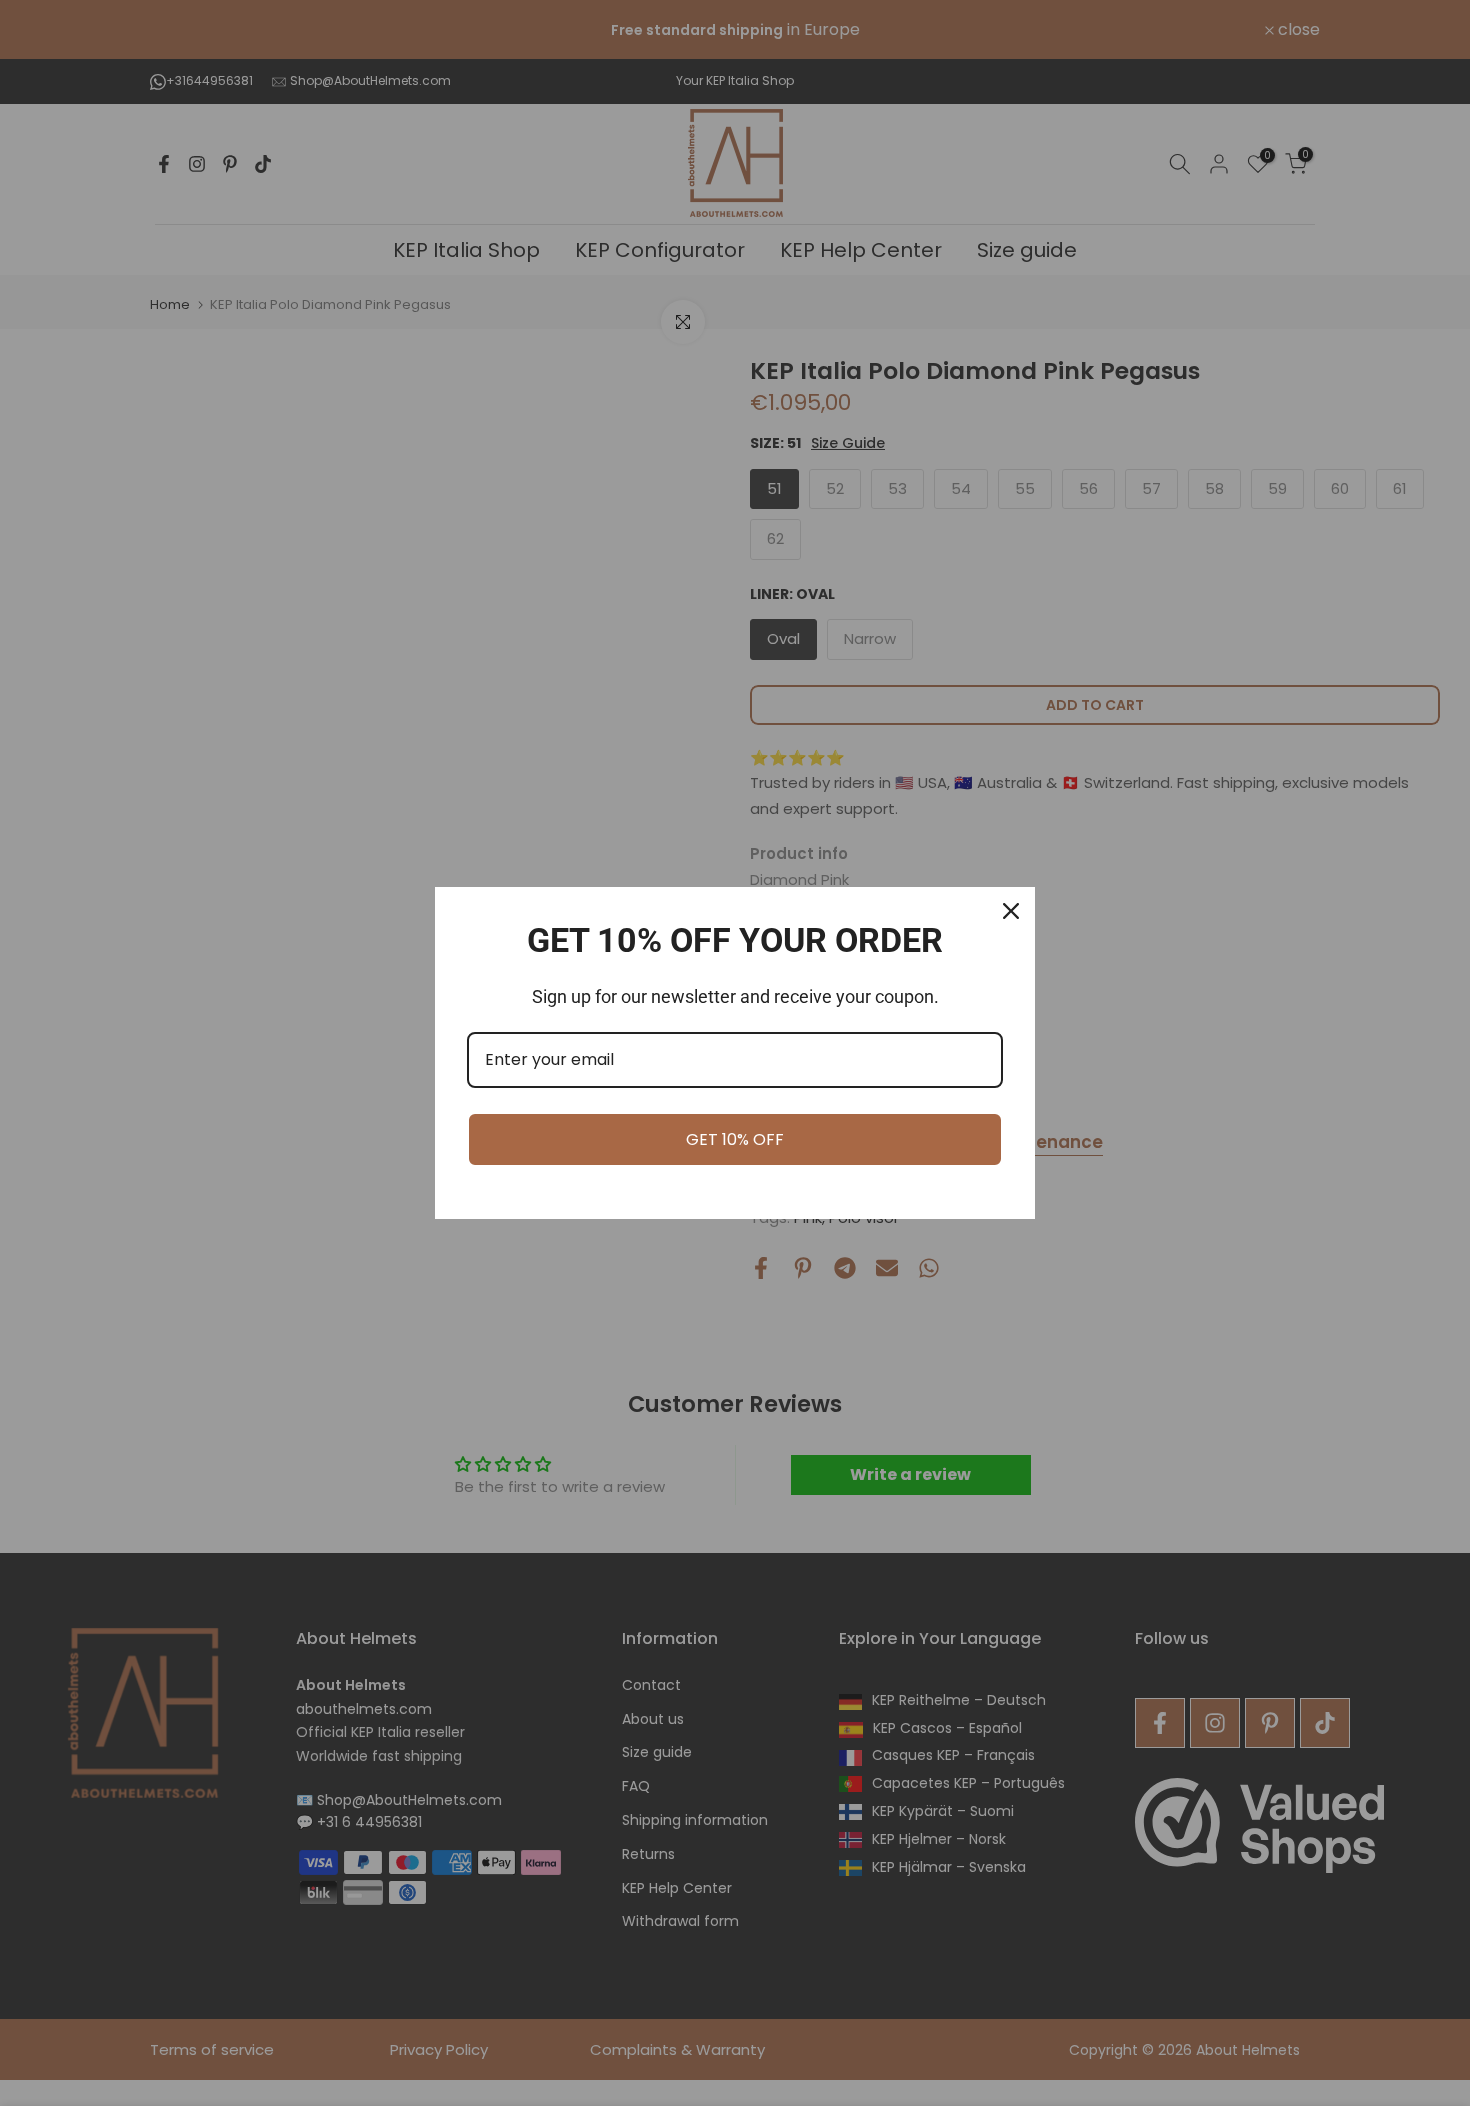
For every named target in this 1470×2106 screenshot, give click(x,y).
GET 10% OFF (735, 1139)
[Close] (1011, 911)
